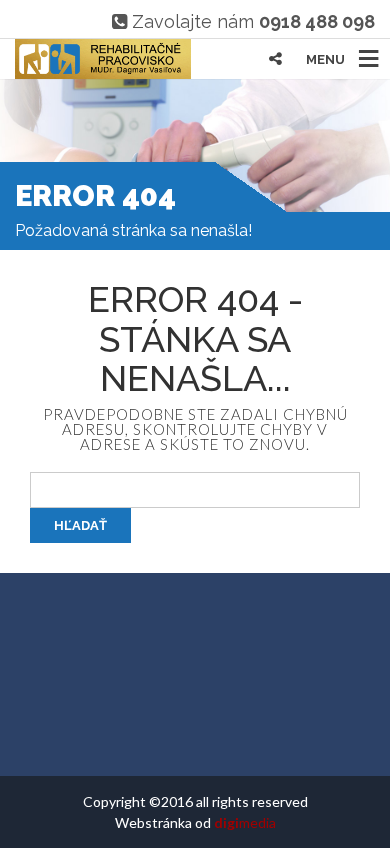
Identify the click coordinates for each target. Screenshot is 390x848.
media (245, 822)
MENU (325, 59)
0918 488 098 (317, 21)
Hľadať (80, 525)
